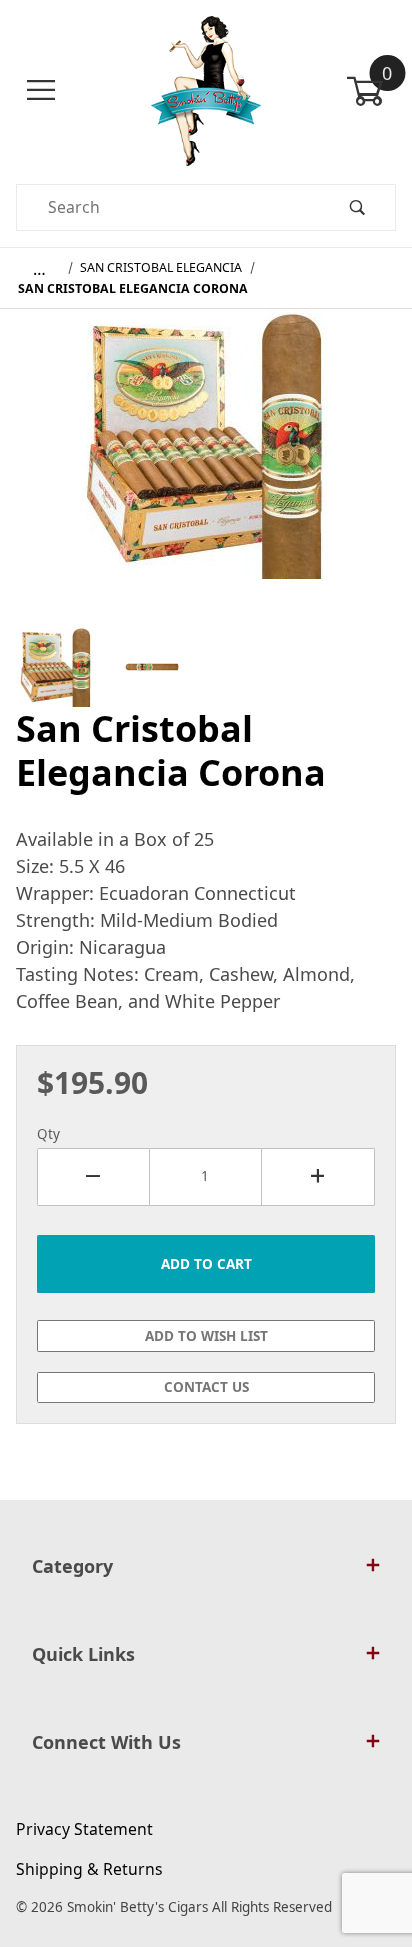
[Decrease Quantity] (93, 1177)
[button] (56, 667)
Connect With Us (106, 1742)
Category (72, 1566)
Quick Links (83, 1654)
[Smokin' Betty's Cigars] (206, 89)
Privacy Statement (84, 1829)
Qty (48, 1134)
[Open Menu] (41, 90)
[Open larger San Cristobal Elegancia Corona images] (206, 458)
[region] (206, 667)
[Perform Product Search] (357, 207)
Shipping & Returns (89, 1869)
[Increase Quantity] (318, 1177)
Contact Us (206, 1387)
